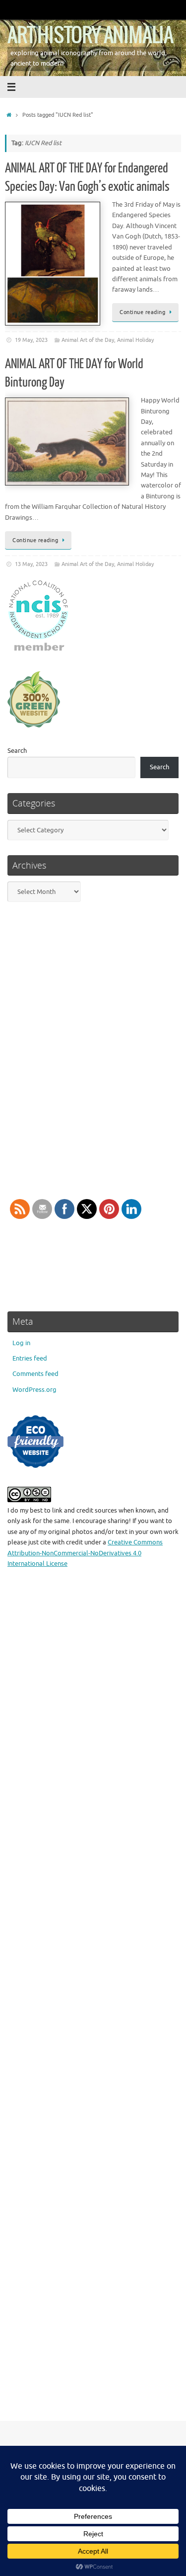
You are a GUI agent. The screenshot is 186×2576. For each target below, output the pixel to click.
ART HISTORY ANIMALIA (90, 36)
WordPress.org (34, 1390)
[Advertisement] (93, 2001)
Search (17, 751)
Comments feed (35, 1374)
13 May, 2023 (31, 564)
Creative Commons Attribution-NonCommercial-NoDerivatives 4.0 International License (85, 1553)
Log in (21, 1343)
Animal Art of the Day (88, 340)
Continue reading (142, 312)
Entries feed (30, 1359)
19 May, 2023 (31, 340)
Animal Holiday (135, 340)
